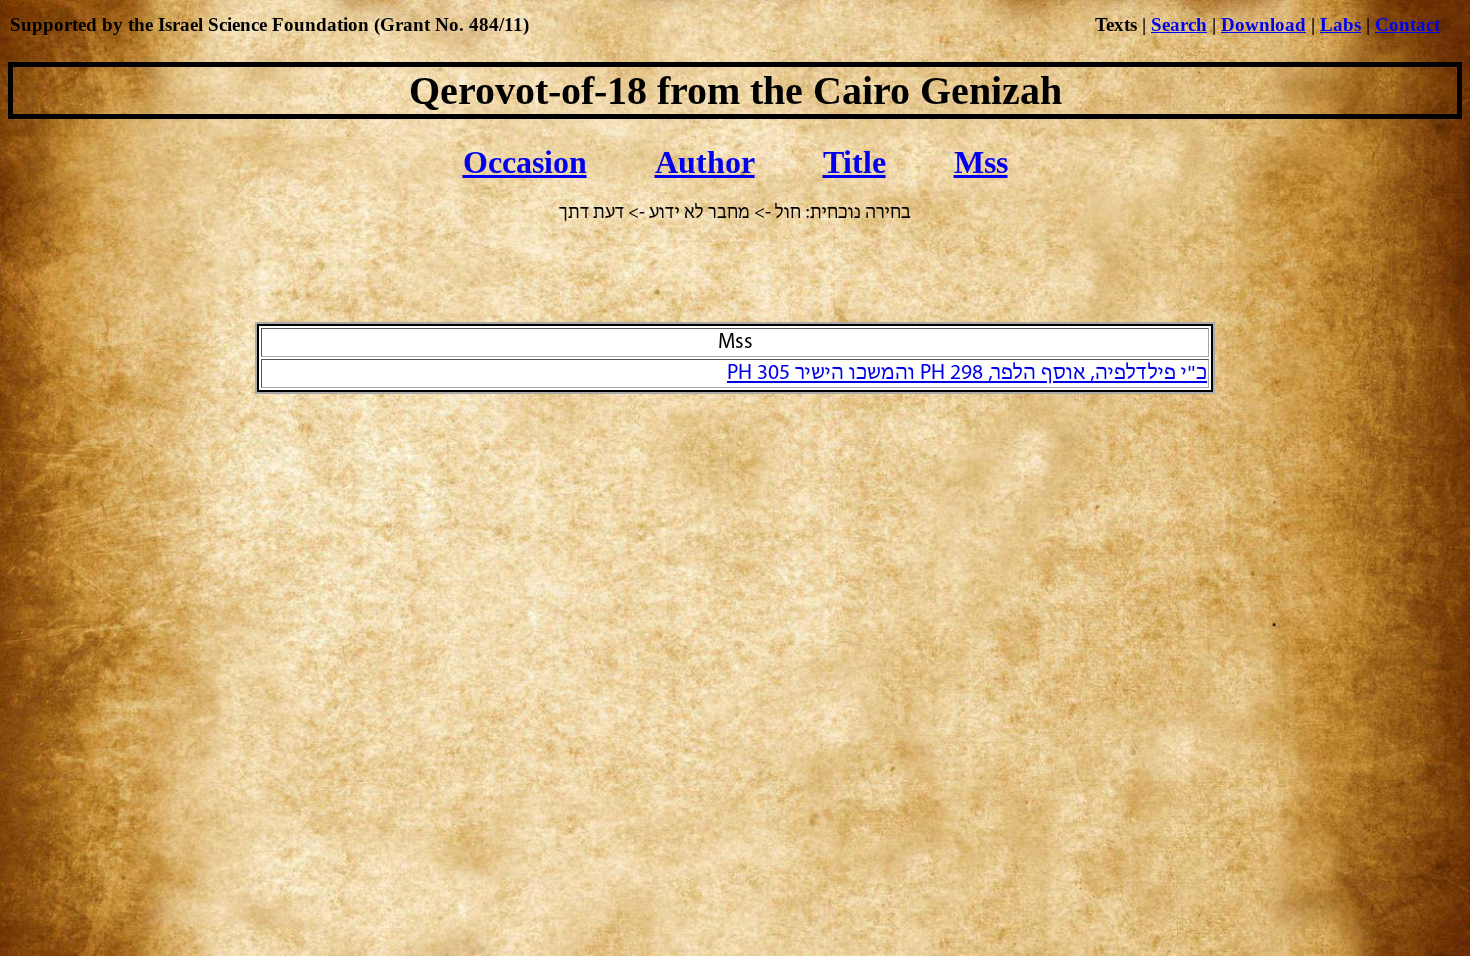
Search (1179, 24)
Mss (981, 162)
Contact (1407, 24)
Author (705, 162)
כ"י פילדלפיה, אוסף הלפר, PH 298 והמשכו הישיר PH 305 (967, 373)
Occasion (525, 162)
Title (854, 162)
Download (1263, 24)
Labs (1340, 24)
